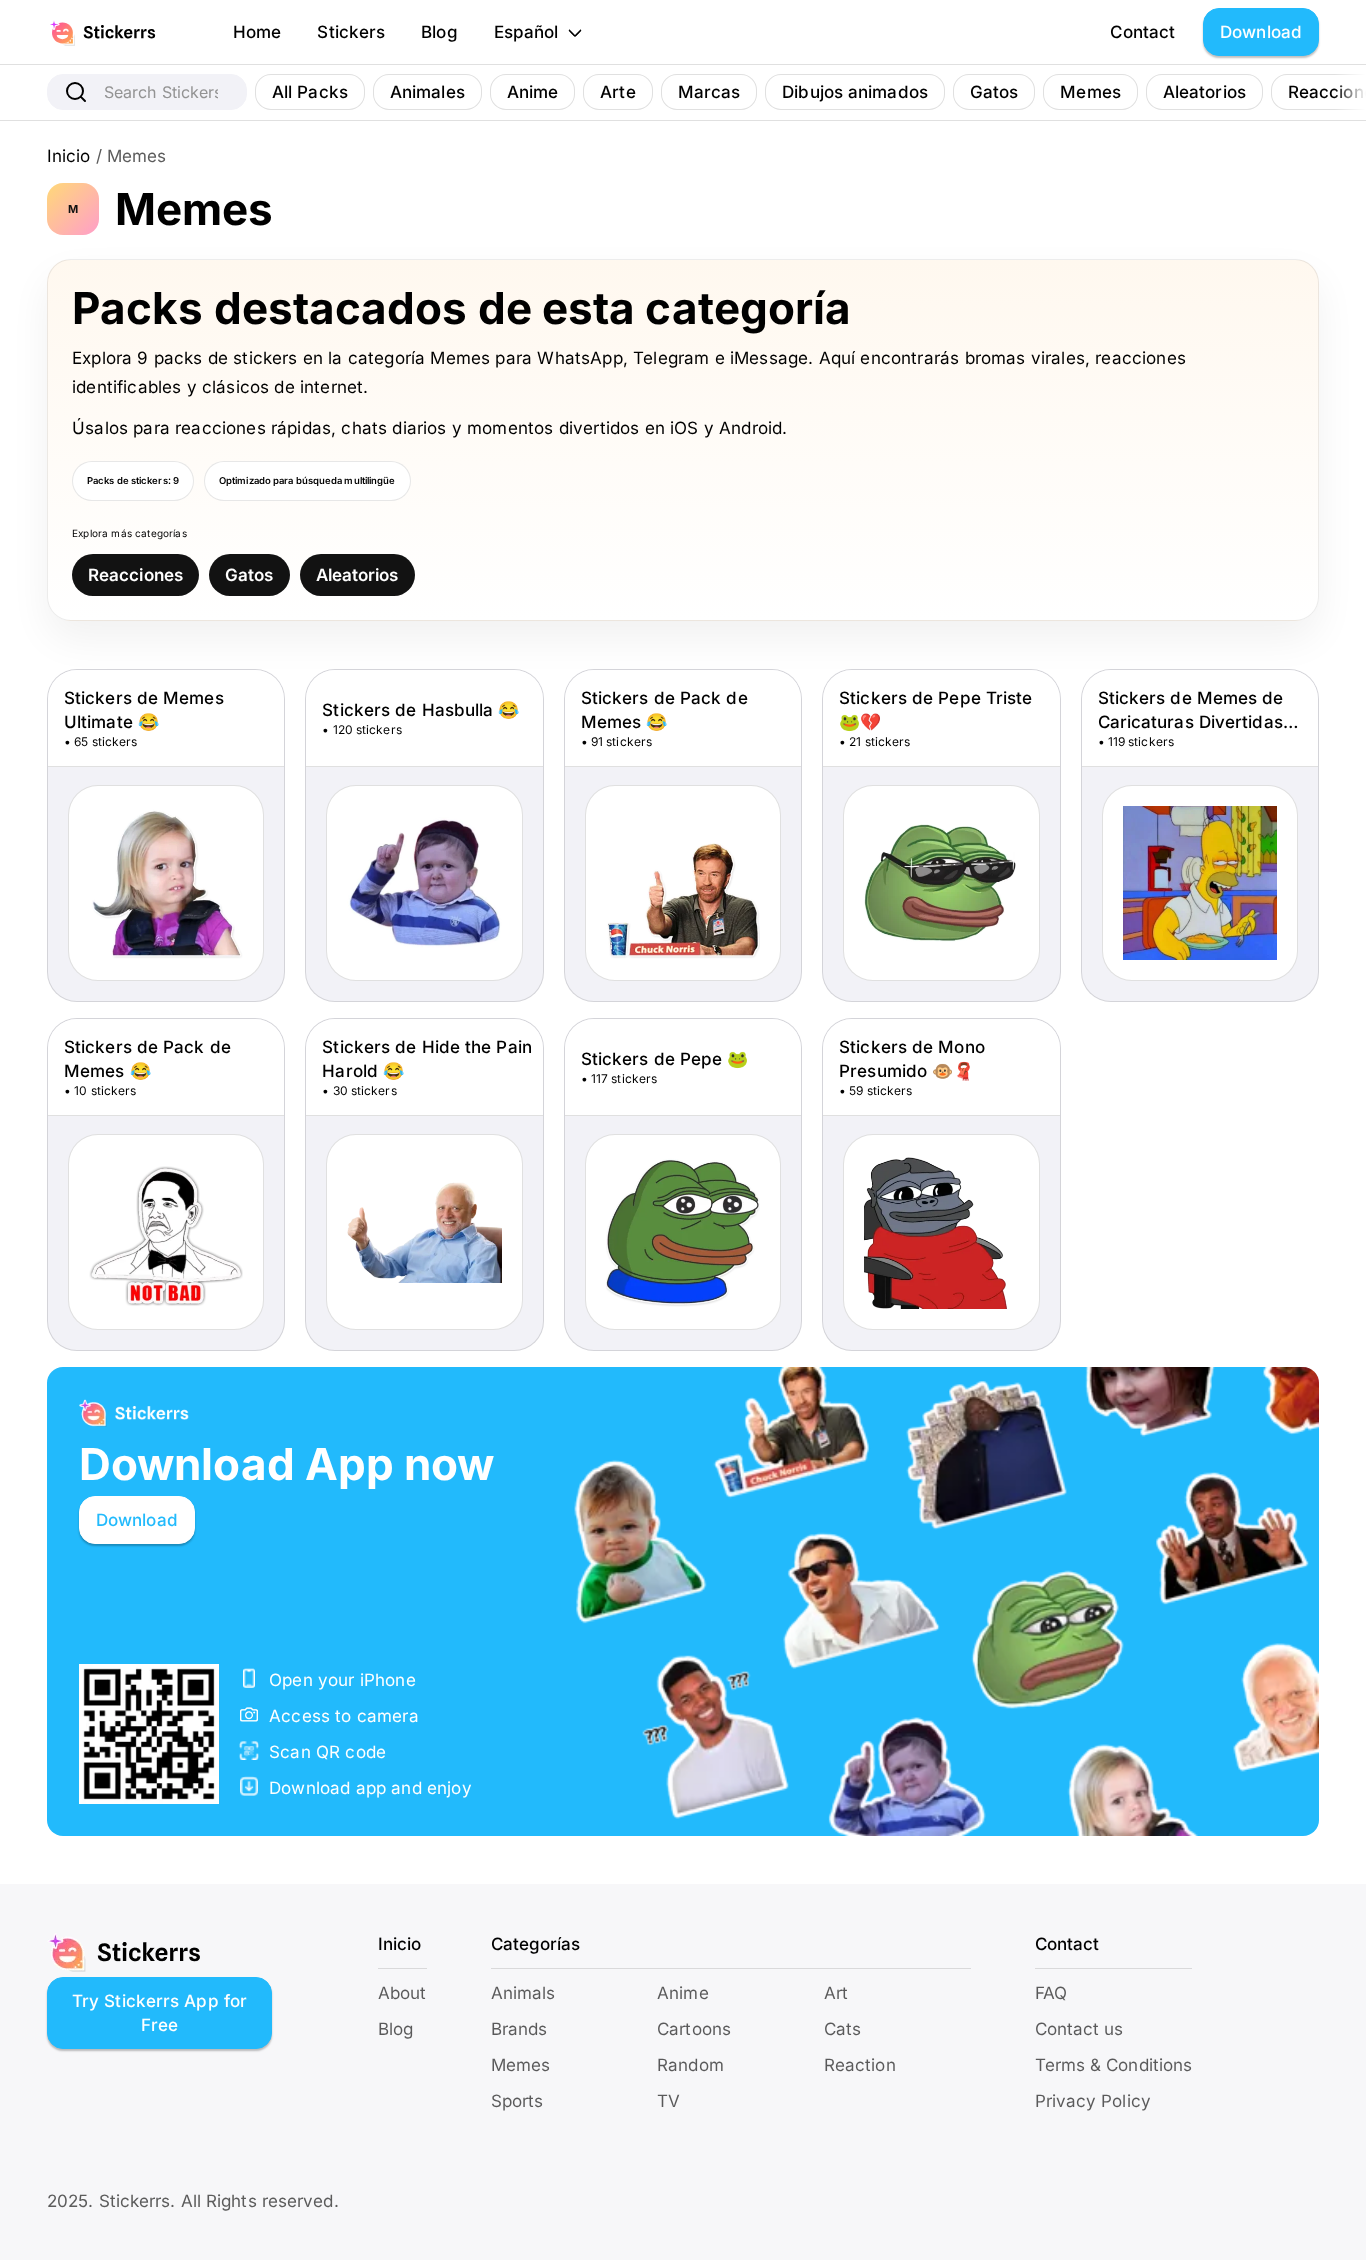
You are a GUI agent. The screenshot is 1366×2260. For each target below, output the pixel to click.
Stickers (351, 32)
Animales (427, 92)
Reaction (860, 2065)
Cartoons (694, 2029)
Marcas (709, 92)
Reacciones (135, 575)
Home (257, 32)
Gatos (994, 92)
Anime (533, 92)
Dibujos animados (855, 92)
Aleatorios (1204, 92)
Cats (842, 2029)
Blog (439, 32)
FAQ (1051, 1993)
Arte (617, 92)
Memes (1090, 92)
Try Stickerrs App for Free (159, 2013)
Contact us (1079, 2029)
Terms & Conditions (1114, 2065)
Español (526, 32)
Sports (517, 2101)
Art (836, 1993)
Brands (519, 2029)
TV (668, 2101)
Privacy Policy (1093, 2101)
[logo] (124, 32)
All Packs (310, 92)
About (402, 1993)
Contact (1142, 32)
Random (690, 2065)
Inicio (69, 156)
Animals (523, 1993)
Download (1261, 32)
